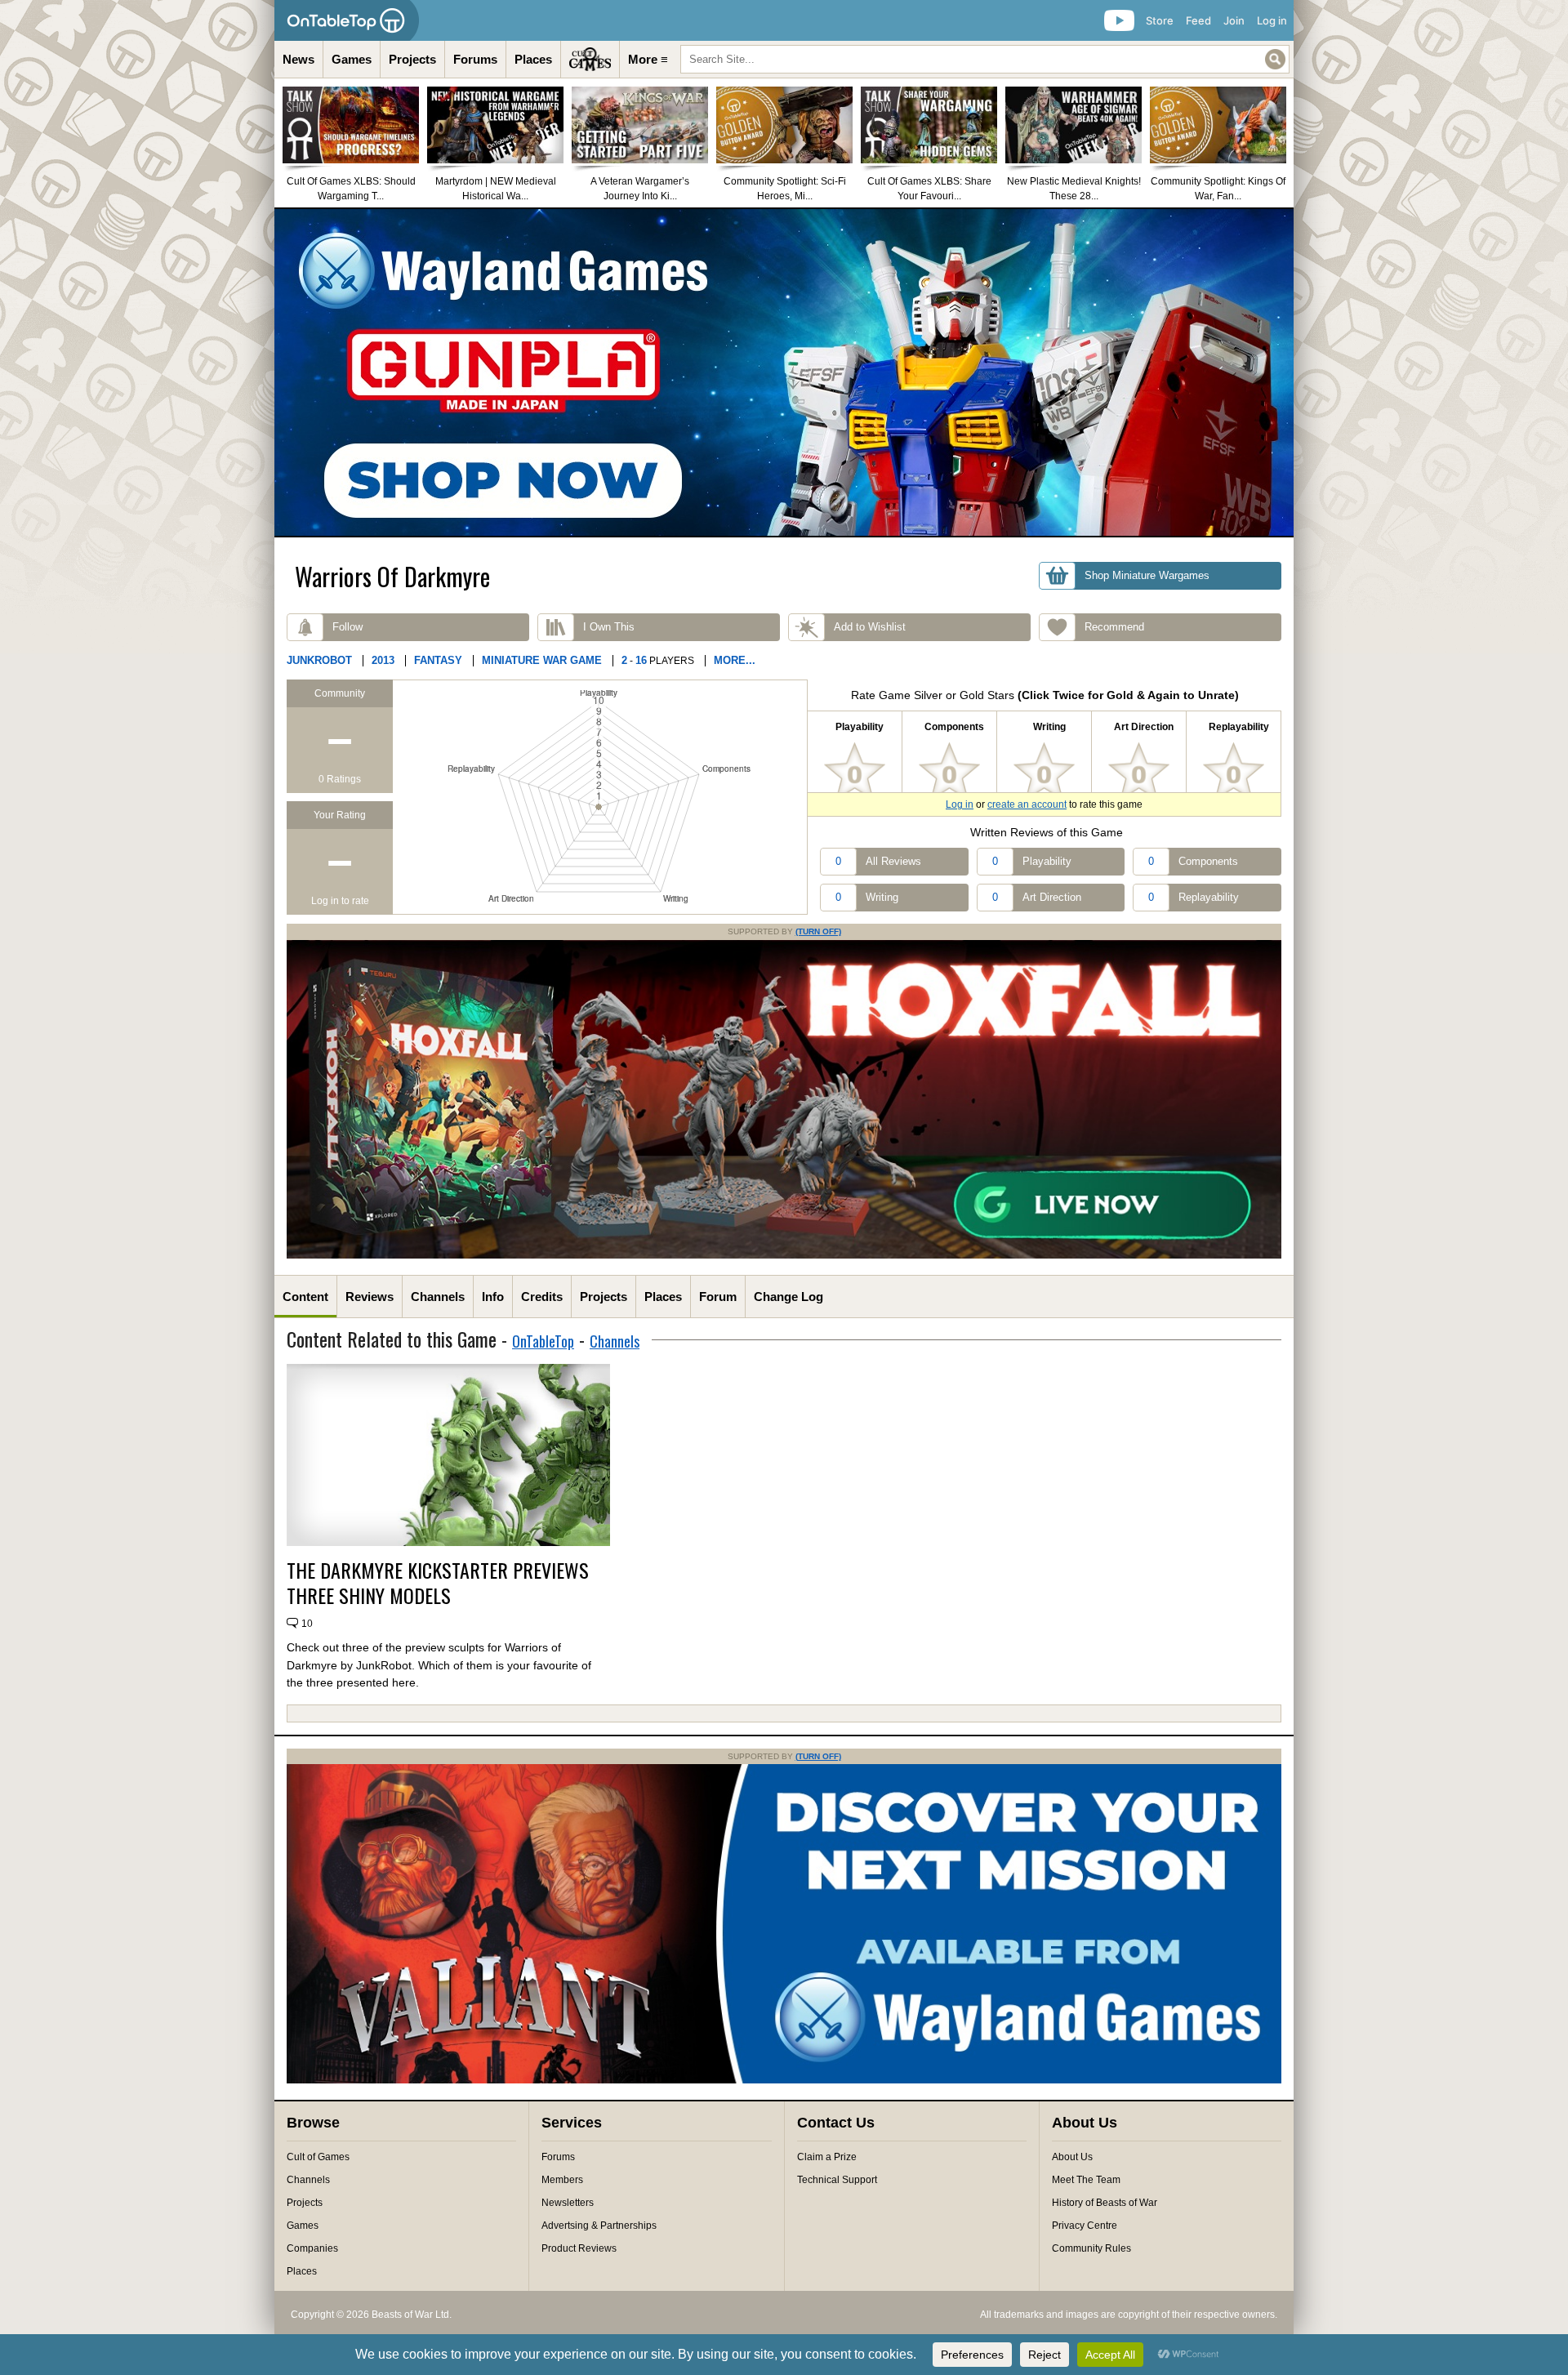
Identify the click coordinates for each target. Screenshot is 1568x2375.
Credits (542, 1297)
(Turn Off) (818, 931)
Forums (475, 59)
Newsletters (568, 2203)
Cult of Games (318, 2157)
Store (1160, 20)
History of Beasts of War (1105, 2203)
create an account (1027, 804)
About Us (1072, 2157)
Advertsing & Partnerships (599, 2226)
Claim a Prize (827, 2157)
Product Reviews (579, 2248)
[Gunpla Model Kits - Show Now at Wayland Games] (784, 372)
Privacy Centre (1085, 2226)
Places (533, 59)
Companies (312, 2248)
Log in (1272, 20)
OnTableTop (543, 1341)
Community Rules (1091, 2248)
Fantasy (438, 660)
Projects (412, 59)
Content (305, 1297)
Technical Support (837, 2180)
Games (352, 59)
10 (307, 1624)
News (298, 59)
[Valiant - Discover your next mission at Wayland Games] (784, 2080)
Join (1234, 20)
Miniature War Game (542, 660)
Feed (1198, 20)
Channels (438, 1297)
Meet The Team (1086, 2180)
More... (735, 660)
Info (493, 1297)
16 (641, 660)
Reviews (370, 1297)
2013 (383, 660)
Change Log (788, 1297)
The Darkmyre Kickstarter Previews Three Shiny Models (438, 1583)
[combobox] (985, 59)
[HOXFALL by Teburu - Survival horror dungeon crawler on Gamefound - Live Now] (784, 1255)
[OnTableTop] (347, 20)
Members (562, 2180)
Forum (718, 1297)
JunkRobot (319, 660)
